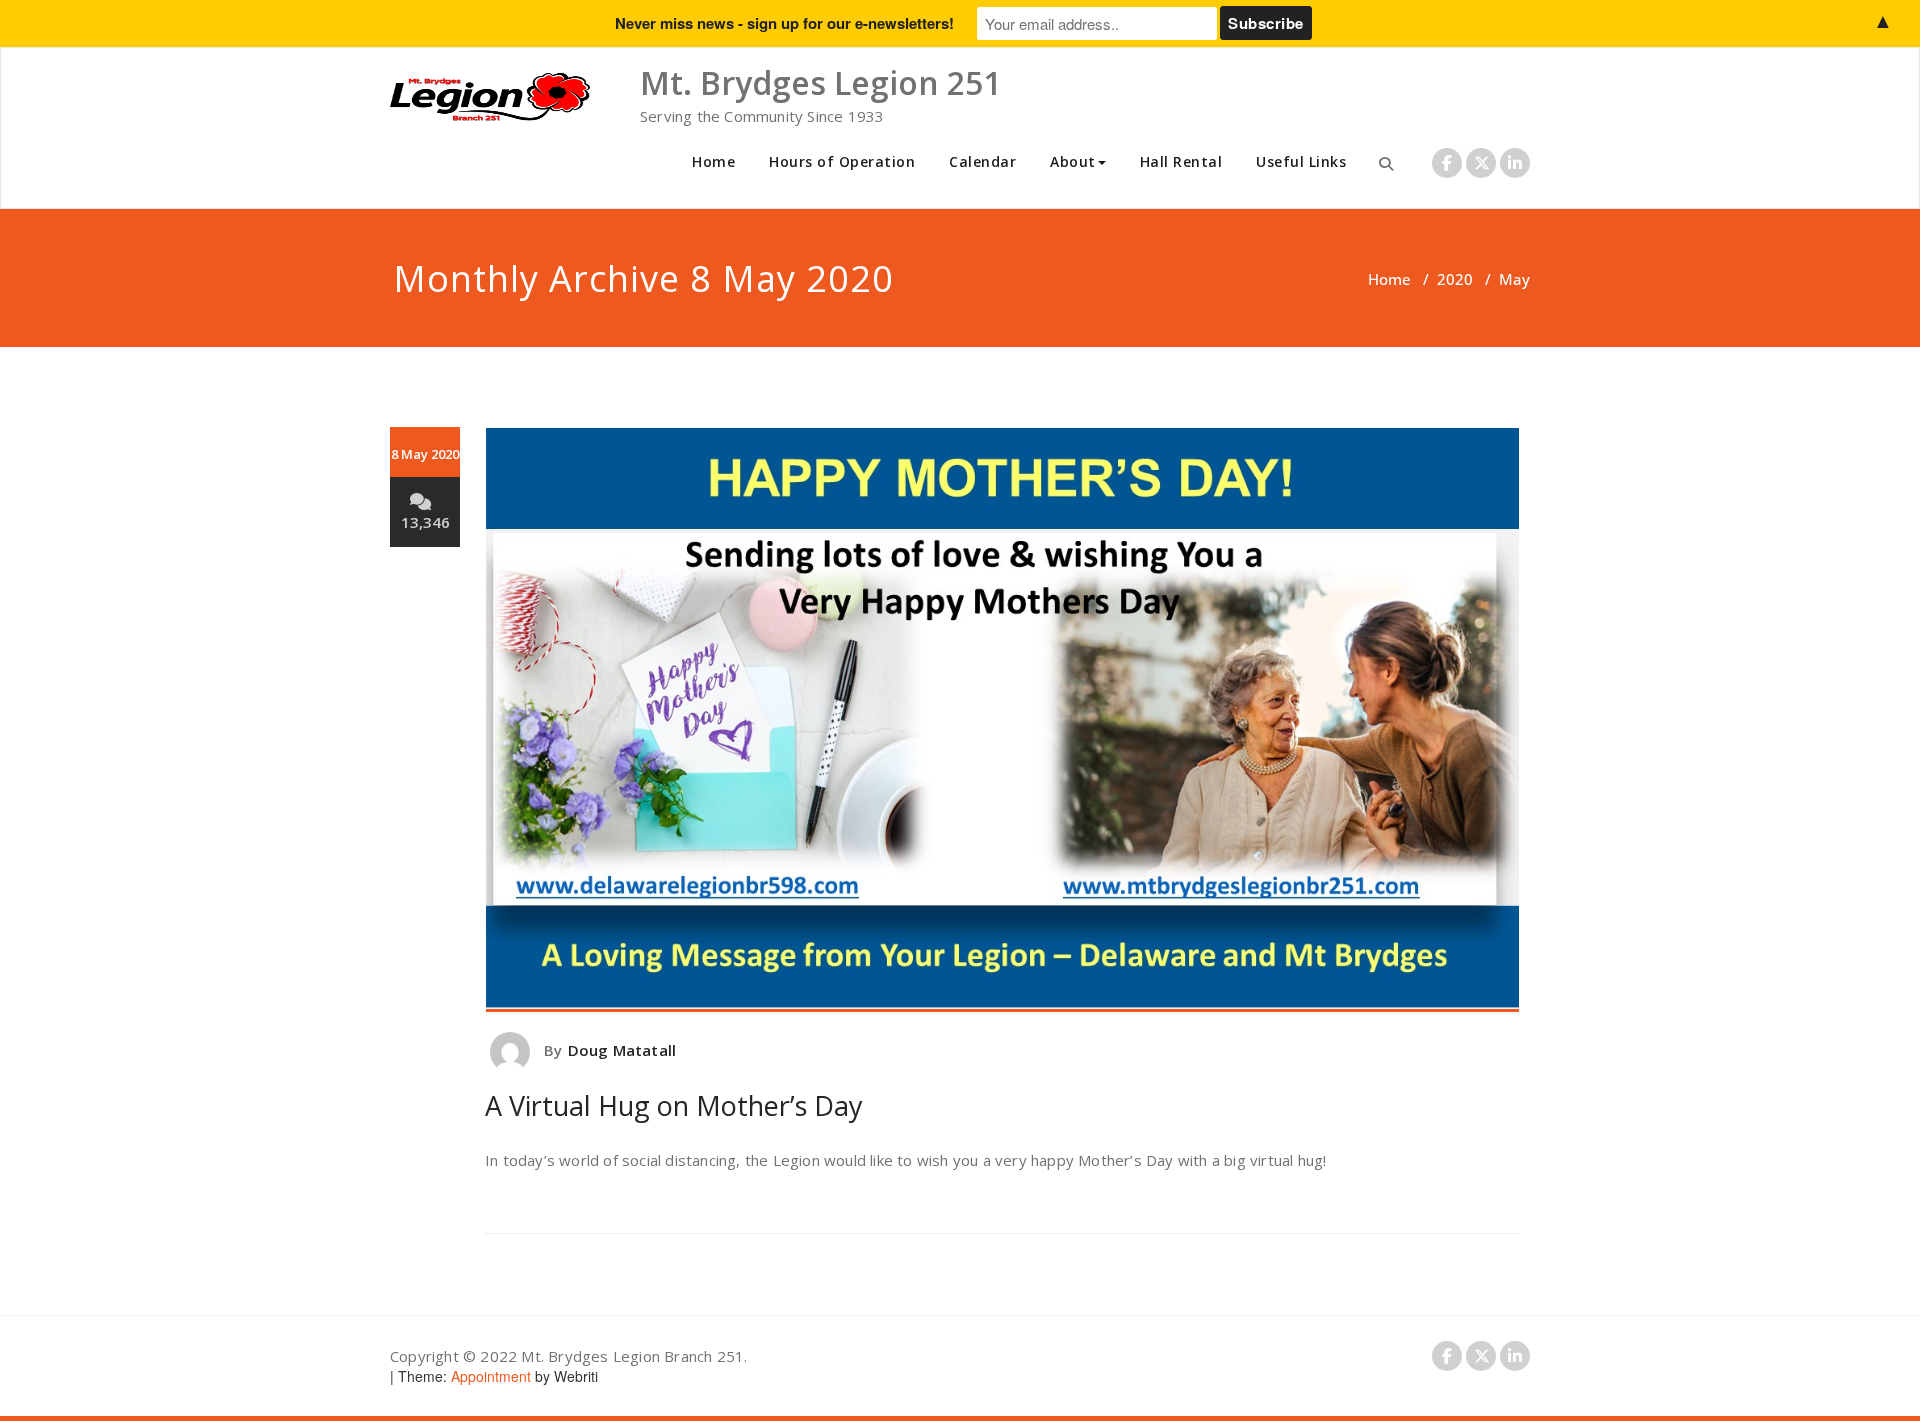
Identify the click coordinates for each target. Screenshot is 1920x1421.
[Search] (1386, 163)
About (1073, 161)
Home (713, 161)
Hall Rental (1181, 161)
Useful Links (1301, 161)
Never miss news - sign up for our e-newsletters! (784, 23)
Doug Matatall (622, 1050)
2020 (1455, 279)
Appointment (489, 1376)
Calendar (982, 161)
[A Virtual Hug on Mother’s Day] (1002, 720)
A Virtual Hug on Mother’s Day (674, 1105)
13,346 (425, 522)
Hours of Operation (842, 161)
